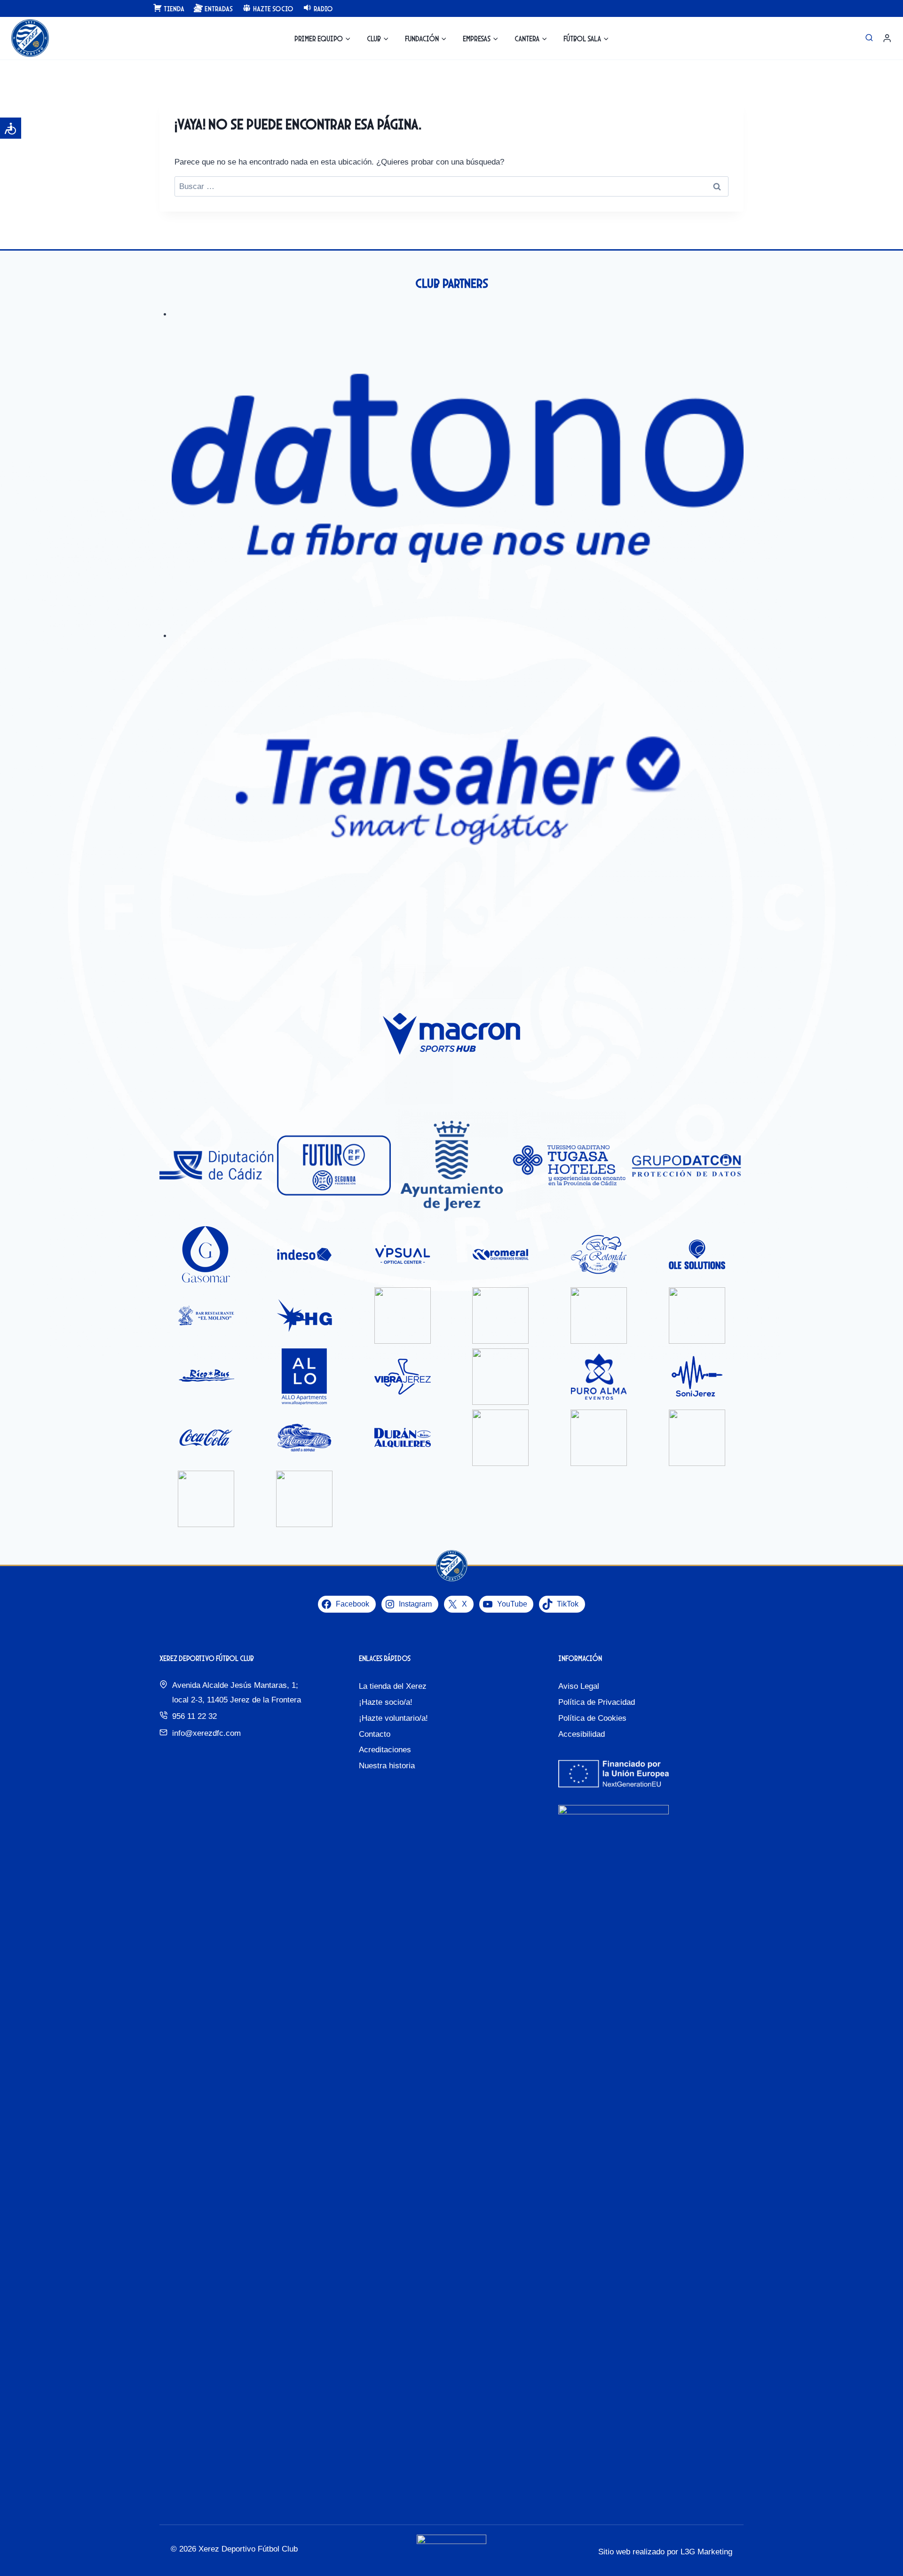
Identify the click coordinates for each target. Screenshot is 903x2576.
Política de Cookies (592, 1718)
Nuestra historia (387, 1766)
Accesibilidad (582, 1734)
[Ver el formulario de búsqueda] (869, 38)
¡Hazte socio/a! (386, 1702)
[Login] (887, 38)
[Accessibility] (11, 128)
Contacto (375, 1734)
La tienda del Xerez (393, 1686)
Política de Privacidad (597, 1702)
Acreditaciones (385, 1750)
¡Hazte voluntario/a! (393, 1718)
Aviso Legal (579, 1686)
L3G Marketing (706, 2552)
